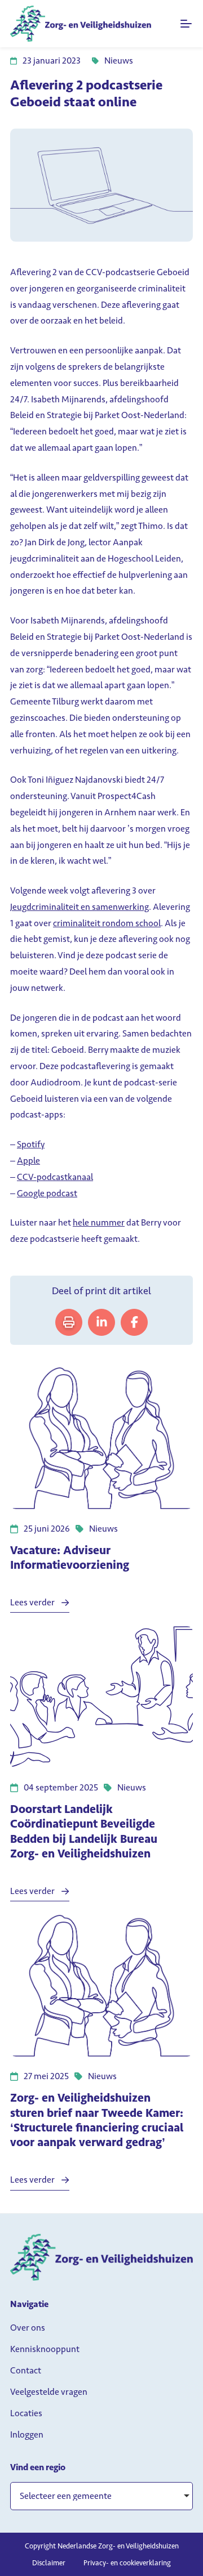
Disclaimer (49, 2563)
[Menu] (187, 24)
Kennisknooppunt (45, 2349)
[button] (101, 2496)
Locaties (26, 2413)
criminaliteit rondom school (107, 923)
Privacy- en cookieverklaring (127, 2563)
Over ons (28, 2328)
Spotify (31, 1144)
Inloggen (27, 2434)
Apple (28, 1161)
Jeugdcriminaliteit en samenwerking (80, 907)
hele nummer (99, 1222)
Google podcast (47, 1193)
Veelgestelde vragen (49, 2392)
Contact (26, 2370)
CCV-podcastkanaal (55, 1177)
